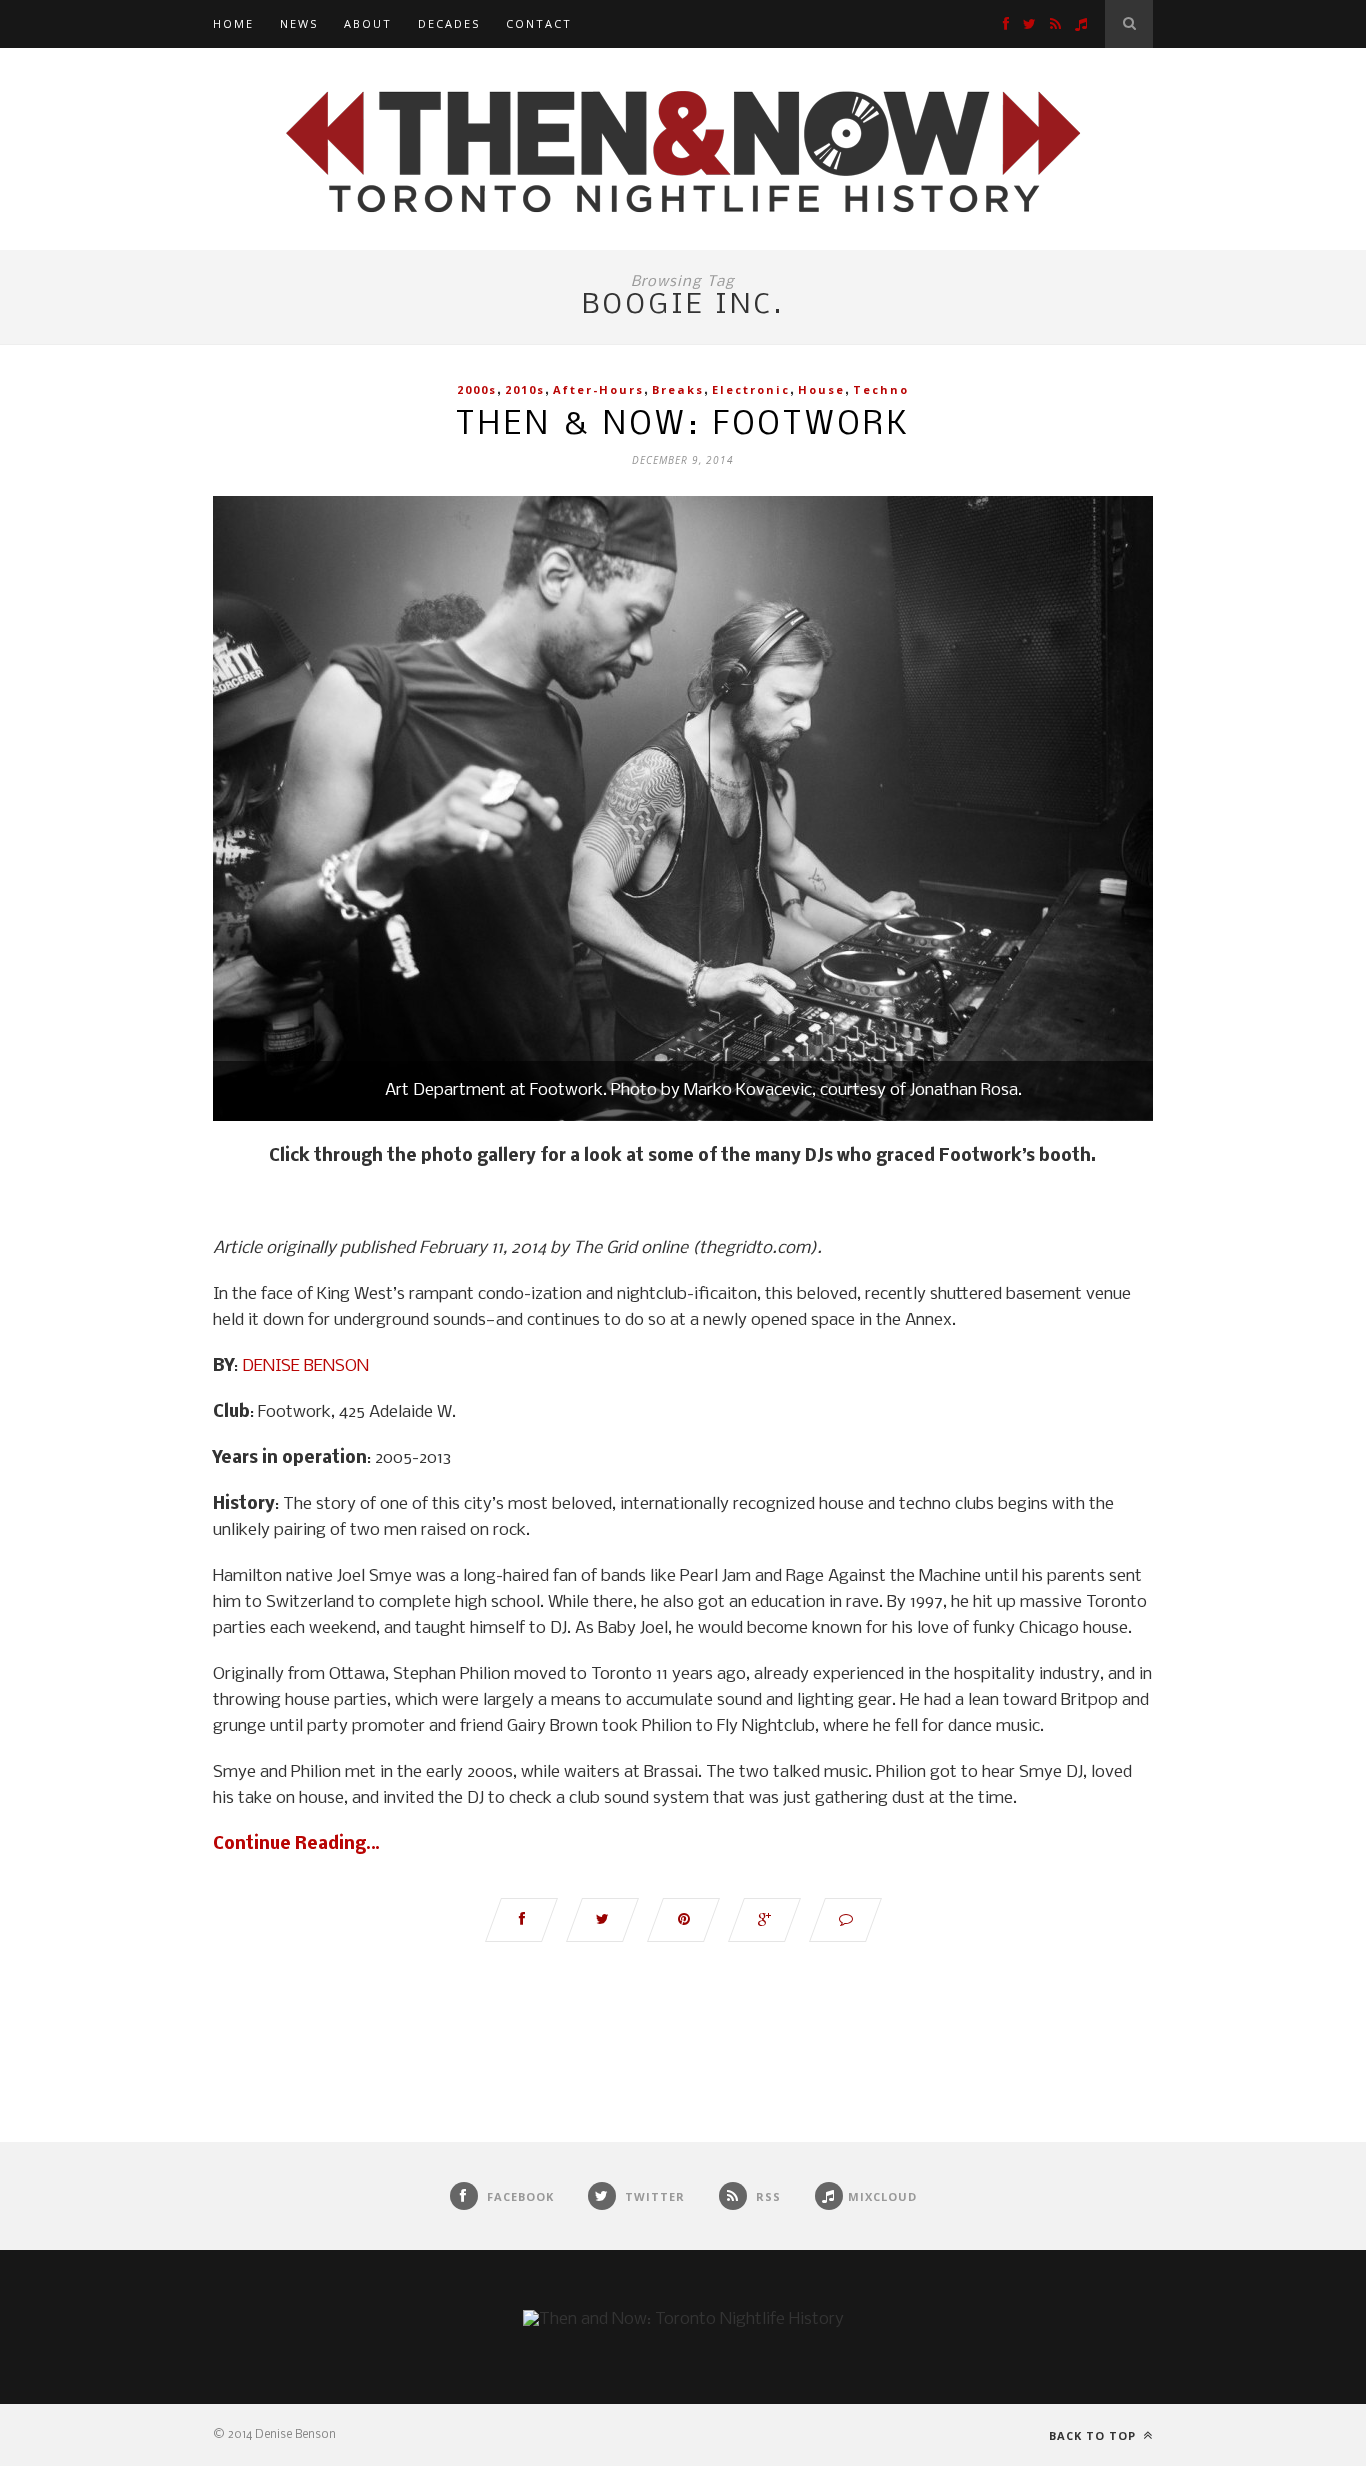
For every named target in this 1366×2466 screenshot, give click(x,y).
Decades (449, 23)
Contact (539, 23)
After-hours (598, 389)
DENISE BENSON (305, 1366)
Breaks (678, 389)
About (368, 23)
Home (233, 23)
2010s (525, 389)
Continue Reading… (296, 1844)
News (299, 23)
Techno (881, 389)
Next (1118, 811)
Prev (248, 811)
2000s (477, 389)
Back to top (1094, 2435)
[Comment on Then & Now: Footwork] (845, 1920)
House (821, 389)
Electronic (751, 389)
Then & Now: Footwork (683, 425)
